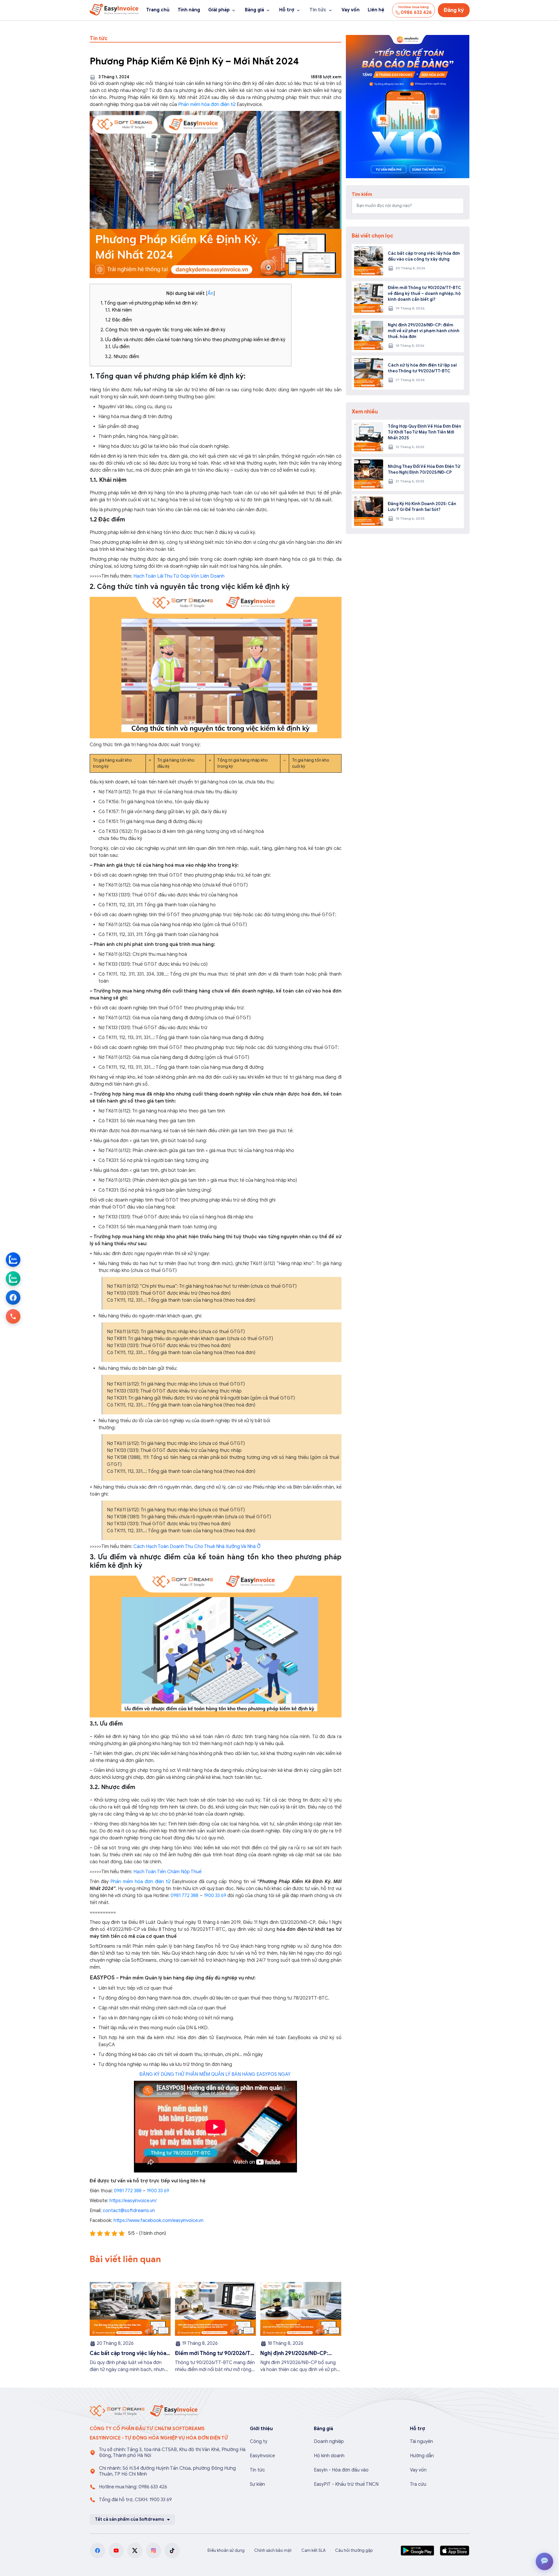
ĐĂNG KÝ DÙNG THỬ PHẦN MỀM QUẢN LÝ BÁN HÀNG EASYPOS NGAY (215, 2074)
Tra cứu (418, 2484)
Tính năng (189, 10)
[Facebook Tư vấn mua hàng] (13, 1298)
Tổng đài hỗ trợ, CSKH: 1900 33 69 (135, 2500)
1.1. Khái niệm (119, 310)
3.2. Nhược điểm (122, 357)
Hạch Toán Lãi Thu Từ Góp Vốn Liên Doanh (179, 576)
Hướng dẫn (422, 2456)
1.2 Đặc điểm (118, 320)
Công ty (259, 2441)
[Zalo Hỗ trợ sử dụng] (13, 1279)
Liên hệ (376, 10)
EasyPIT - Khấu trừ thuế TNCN (346, 2484)
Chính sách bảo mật (273, 2551)
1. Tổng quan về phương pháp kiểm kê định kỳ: (149, 303)
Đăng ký (454, 10)
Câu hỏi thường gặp (354, 2551)
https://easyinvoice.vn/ (132, 2201)
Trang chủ (158, 10)
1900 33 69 (215, 1896)
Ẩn (210, 293)
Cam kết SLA (313, 2551)
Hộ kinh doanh (329, 2456)
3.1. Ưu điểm (117, 347)
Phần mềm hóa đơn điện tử (207, 105)
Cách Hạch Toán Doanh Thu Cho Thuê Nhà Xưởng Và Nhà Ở (197, 1547)
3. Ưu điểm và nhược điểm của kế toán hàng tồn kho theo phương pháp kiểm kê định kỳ (193, 340)
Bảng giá (254, 10)
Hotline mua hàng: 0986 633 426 (133, 2487)
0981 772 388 (184, 1896)
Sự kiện (257, 2484)
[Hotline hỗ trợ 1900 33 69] (13, 1317)
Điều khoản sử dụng (226, 2551)
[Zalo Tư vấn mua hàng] (13, 1260)
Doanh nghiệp (329, 2441)
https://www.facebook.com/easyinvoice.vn (159, 2221)
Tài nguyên (421, 2441)
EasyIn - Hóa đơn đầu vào (341, 2470)
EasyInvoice (262, 2456)
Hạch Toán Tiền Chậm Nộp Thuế (167, 1872)
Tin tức (318, 10)
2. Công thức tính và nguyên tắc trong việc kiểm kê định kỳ (163, 330)
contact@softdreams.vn (129, 2211)
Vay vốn (351, 10)
